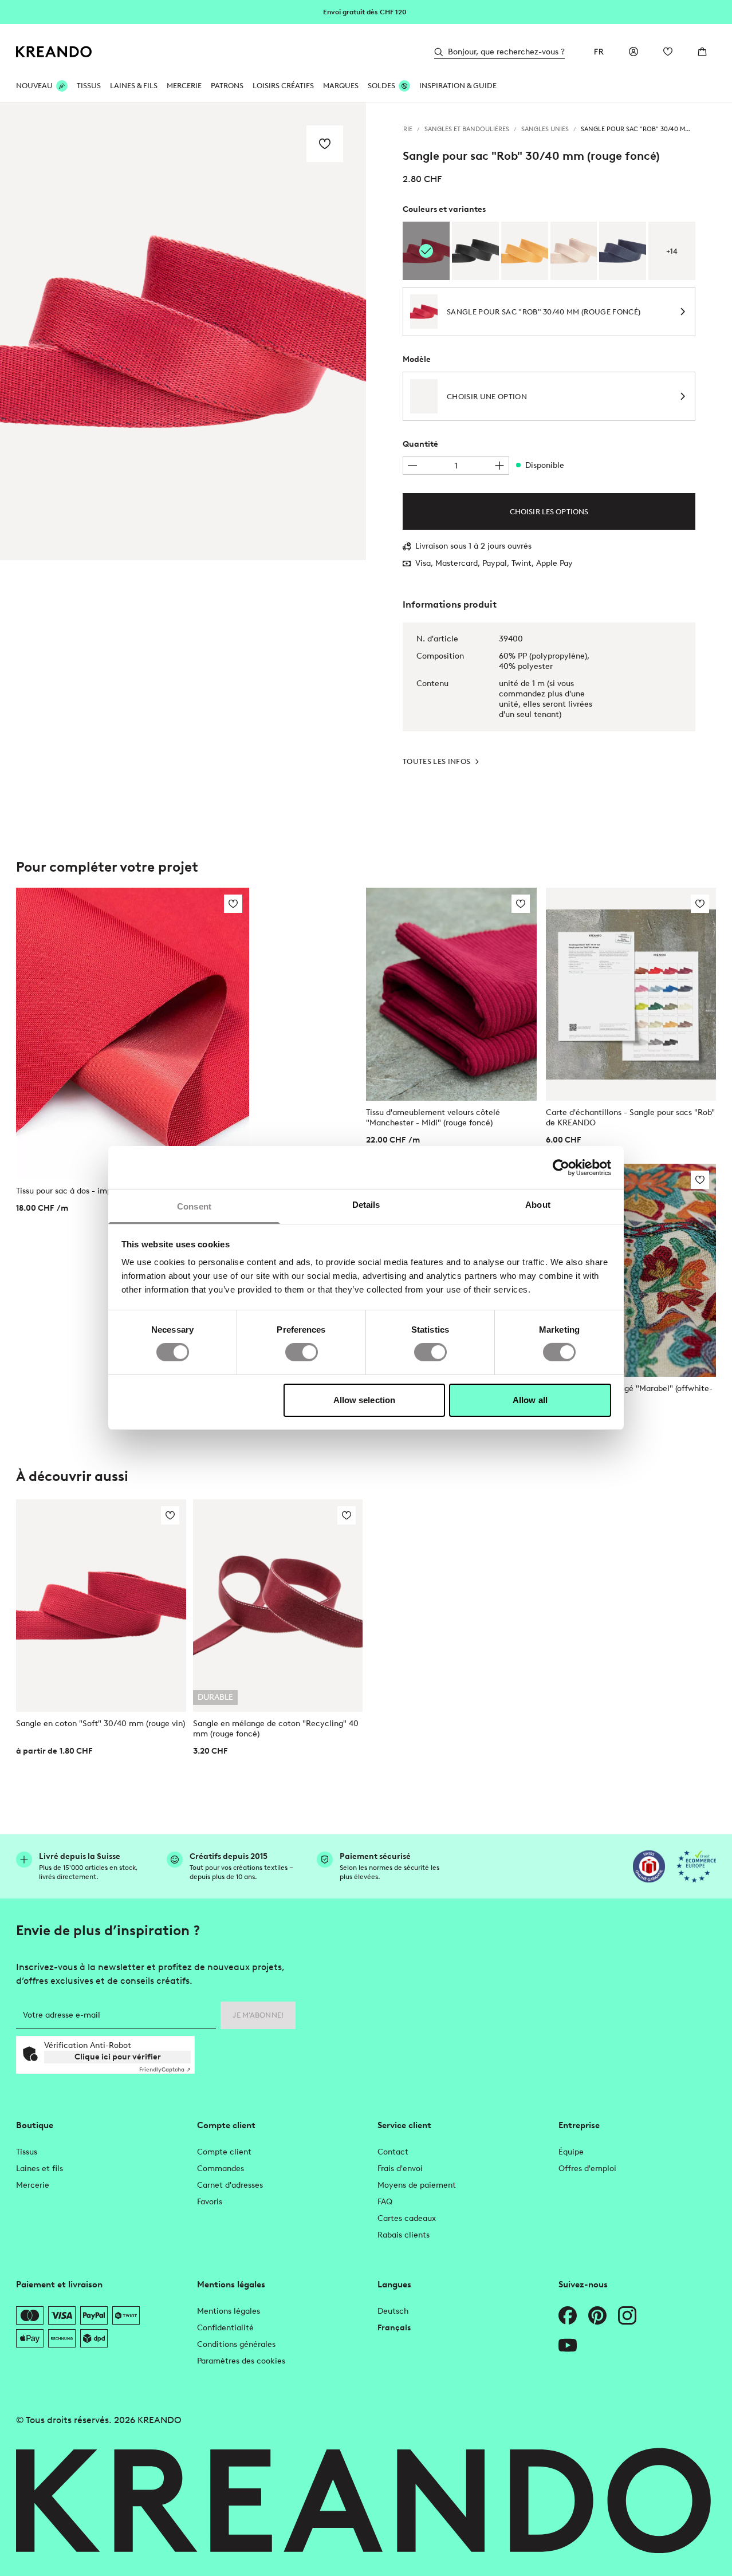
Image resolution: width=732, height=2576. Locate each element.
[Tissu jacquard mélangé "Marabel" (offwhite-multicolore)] (631, 1270)
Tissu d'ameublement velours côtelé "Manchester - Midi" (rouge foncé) (433, 1118)
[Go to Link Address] (366, 11)
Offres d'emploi (587, 2169)
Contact (393, 2152)
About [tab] (538, 1205)
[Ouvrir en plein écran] (183, 331)
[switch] (302, 1352)
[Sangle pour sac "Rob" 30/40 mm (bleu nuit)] (623, 251)
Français (394, 2328)
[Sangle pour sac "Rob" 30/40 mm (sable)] (574, 251)
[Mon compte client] (633, 52)
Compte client (224, 2152)
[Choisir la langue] (599, 52)
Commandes (221, 2169)
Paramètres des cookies (241, 2361)
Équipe (571, 2152)
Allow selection (365, 1400)
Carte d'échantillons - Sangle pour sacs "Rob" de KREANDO (630, 1118)
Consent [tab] (194, 1206)
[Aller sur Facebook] (568, 2315)
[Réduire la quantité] (412, 466)
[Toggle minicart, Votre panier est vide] (702, 52)
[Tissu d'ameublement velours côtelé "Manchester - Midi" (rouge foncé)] (451, 994)
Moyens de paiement (417, 2185)
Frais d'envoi (400, 2169)
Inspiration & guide (458, 86)
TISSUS (89, 86)
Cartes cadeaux (407, 2218)
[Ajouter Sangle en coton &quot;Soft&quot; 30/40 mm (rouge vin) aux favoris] (170, 1515)
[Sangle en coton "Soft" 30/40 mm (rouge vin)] (101, 1606)
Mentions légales (229, 2311)
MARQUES (341, 86)
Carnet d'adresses (230, 2185)
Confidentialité (225, 2328)
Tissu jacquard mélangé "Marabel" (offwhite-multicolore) (629, 1394)
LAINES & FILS (134, 86)
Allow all (530, 1400)
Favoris (210, 2202)
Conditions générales (236, 2344)
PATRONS (227, 86)
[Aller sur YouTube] (568, 2345)
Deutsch (393, 2311)
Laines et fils (40, 2169)
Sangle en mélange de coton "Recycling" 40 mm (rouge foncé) (276, 1729)
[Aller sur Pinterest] (597, 2315)
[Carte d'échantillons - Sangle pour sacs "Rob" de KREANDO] (631, 994)
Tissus (27, 2152)
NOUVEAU (34, 86)
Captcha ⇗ (165, 2069)
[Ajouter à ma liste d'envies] (325, 144)
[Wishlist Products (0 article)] (668, 52)
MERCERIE (184, 86)
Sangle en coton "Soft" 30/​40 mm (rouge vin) (101, 1724)
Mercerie (33, 2185)
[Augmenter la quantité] (499, 466)
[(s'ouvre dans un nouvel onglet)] (649, 1866)
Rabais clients (404, 2235)
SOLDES (381, 86)
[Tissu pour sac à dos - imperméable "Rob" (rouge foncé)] (133, 1033)
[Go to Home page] (54, 52)
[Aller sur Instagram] (627, 2315)
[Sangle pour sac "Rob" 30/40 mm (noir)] (475, 251)
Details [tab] (366, 1205)
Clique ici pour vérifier (118, 2057)
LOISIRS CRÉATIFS (283, 86)
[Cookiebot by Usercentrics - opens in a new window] (561, 1167)
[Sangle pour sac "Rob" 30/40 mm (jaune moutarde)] (525, 251)
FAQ (385, 2202)
